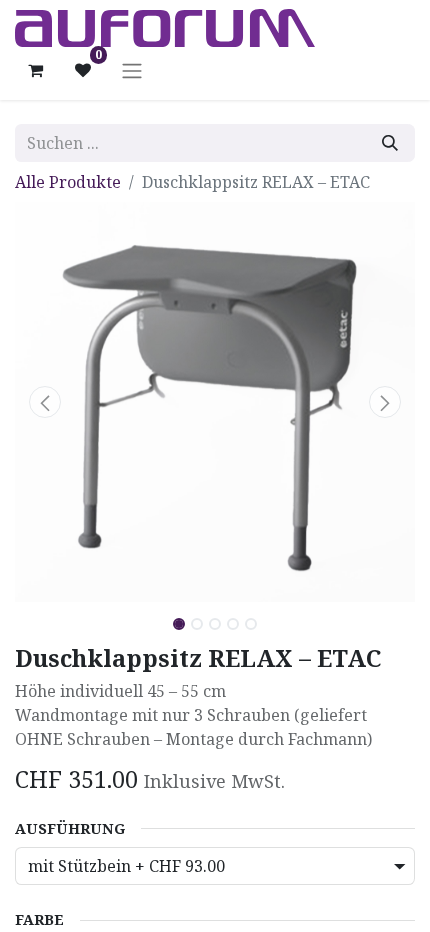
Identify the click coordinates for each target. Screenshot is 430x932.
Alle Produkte (68, 182)
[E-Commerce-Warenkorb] (35, 70)
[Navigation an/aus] (132, 70)
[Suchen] (390, 143)
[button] (45, 402)
